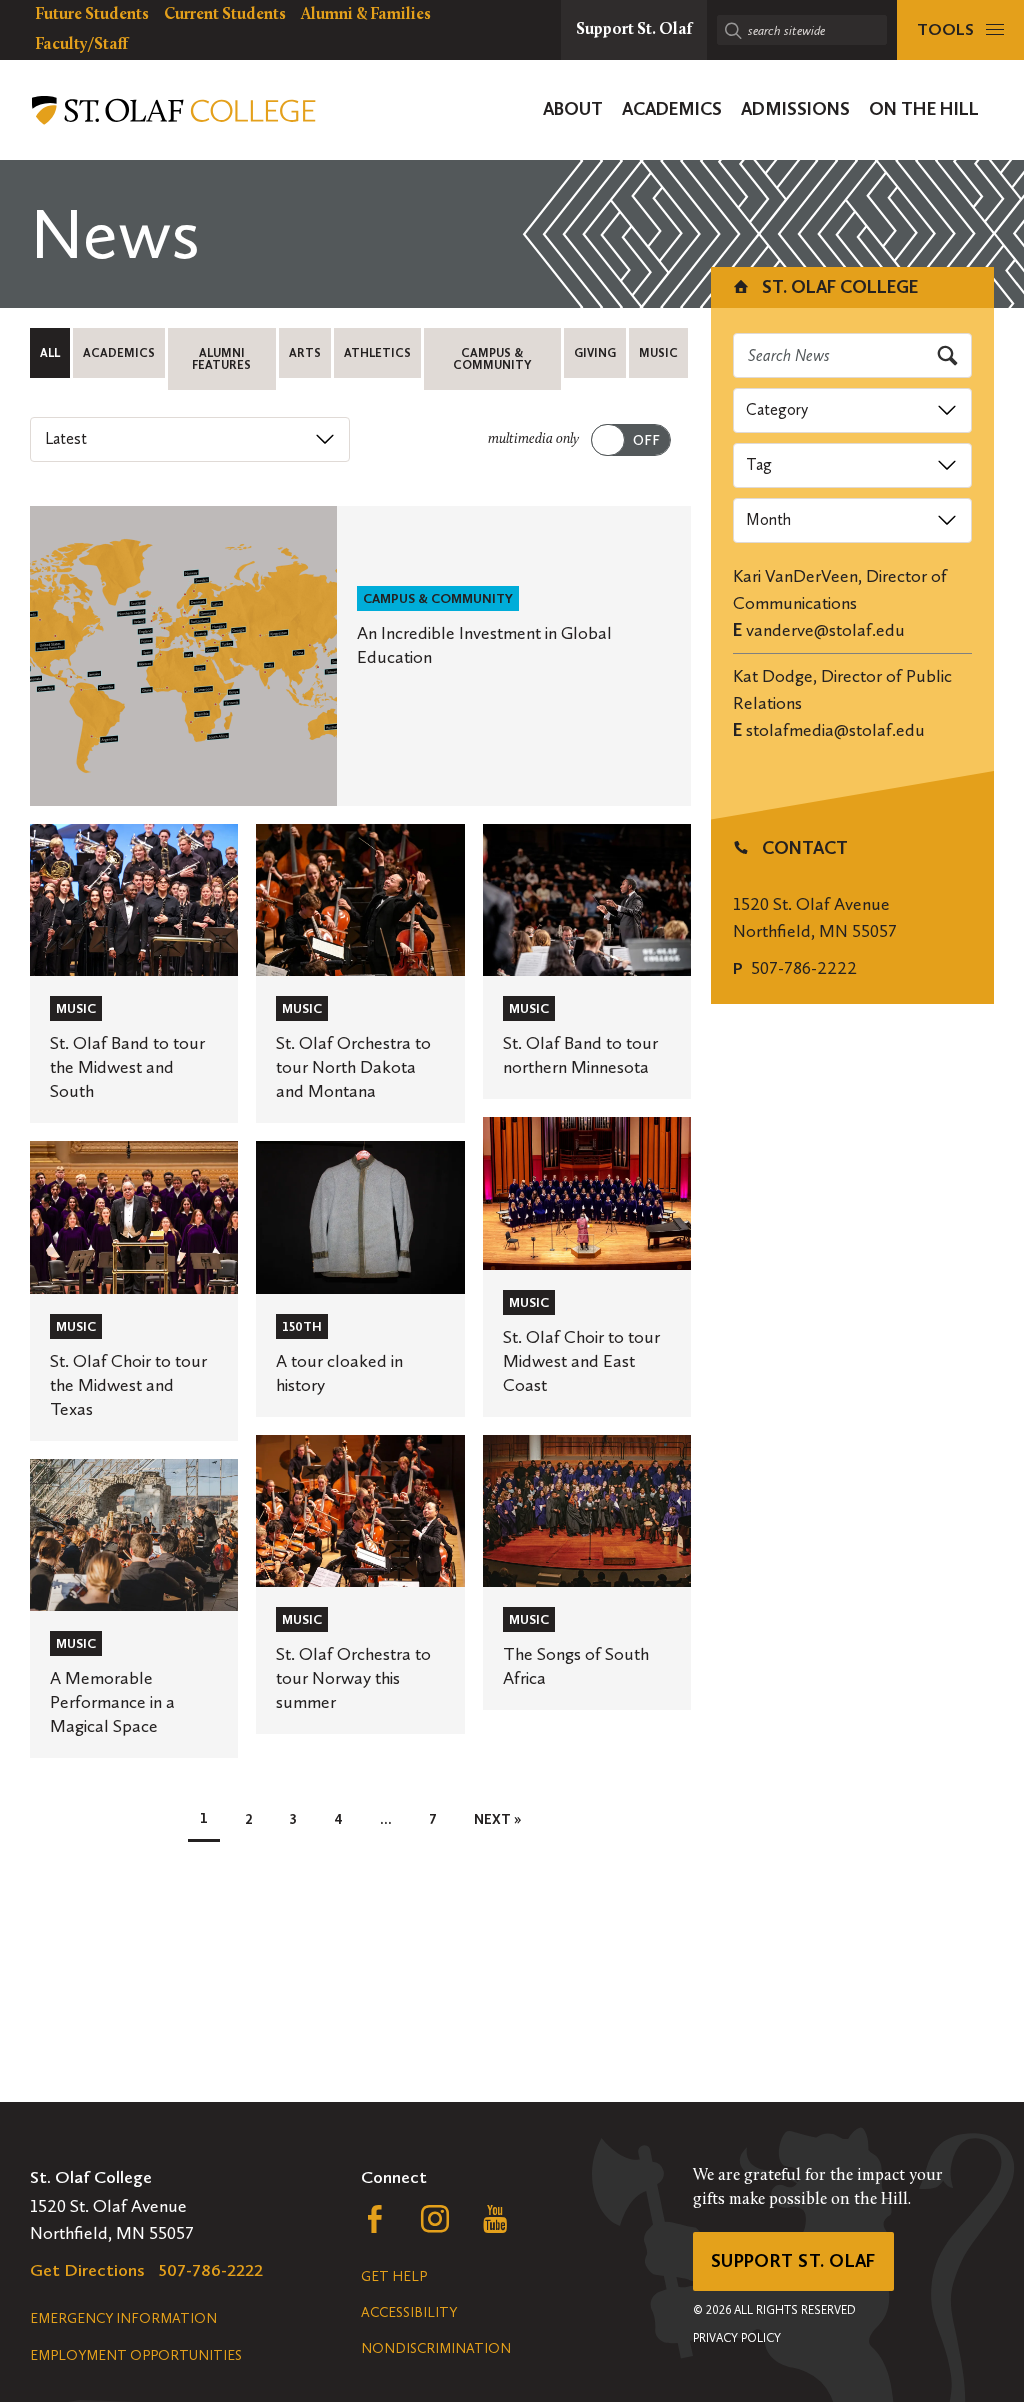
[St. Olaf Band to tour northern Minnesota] (587, 961)
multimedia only (533, 439)
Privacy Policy (737, 2338)
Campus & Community (492, 359)
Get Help (394, 2276)
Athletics (377, 353)
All (50, 353)
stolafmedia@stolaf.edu (835, 730)
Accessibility (409, 2312)
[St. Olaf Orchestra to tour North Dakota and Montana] (360, 973)
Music (658, 353)
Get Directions (87, 2270)
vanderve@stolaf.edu (825, 630)
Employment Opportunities (136, 2355)
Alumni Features (221, 359)
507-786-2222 (804, 968)
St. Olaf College (838, 287)
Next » (497, 1819)
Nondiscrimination (436, 2348)
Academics (119, 353)
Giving (595, 353)
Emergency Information (123, 2318)
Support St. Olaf (793, 2261)
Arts (305, 353)
